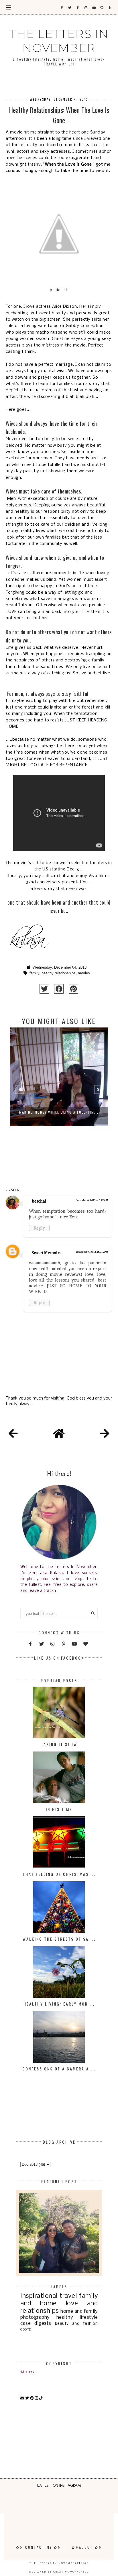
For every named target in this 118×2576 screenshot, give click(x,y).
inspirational (39, 2296)
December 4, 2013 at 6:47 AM (92, 1200)
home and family (79, 2311)
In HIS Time (59, 1809)
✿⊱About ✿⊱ (87, 2547)
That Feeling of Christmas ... (59, 1874)
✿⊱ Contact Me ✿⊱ (39, 2547)
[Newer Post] (13, 1435)
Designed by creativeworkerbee (59, 2572)
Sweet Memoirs (47, 1253)
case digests (36, 2324)
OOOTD (26, 2330)
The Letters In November (59, 41)
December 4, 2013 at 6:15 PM (92, 1252)
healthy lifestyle (77, 2317)
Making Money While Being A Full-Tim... (59, 1112)
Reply (39, 1228)
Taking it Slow (59, 1744)
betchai (39, 1201)
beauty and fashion (76, 2324)
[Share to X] (44, 989)
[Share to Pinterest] (73, 989)
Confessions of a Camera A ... (59, 2069)
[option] (59, 1092)
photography (35, 2317)
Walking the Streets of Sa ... (59, 1939)
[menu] (8, 7)
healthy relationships (59, 973)
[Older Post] (105, 1435)
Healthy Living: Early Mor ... (59, 2004)
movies (84, 973)
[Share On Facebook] (59, 989)
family (34, 973)
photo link (59, 290)
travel (68, 2296)
